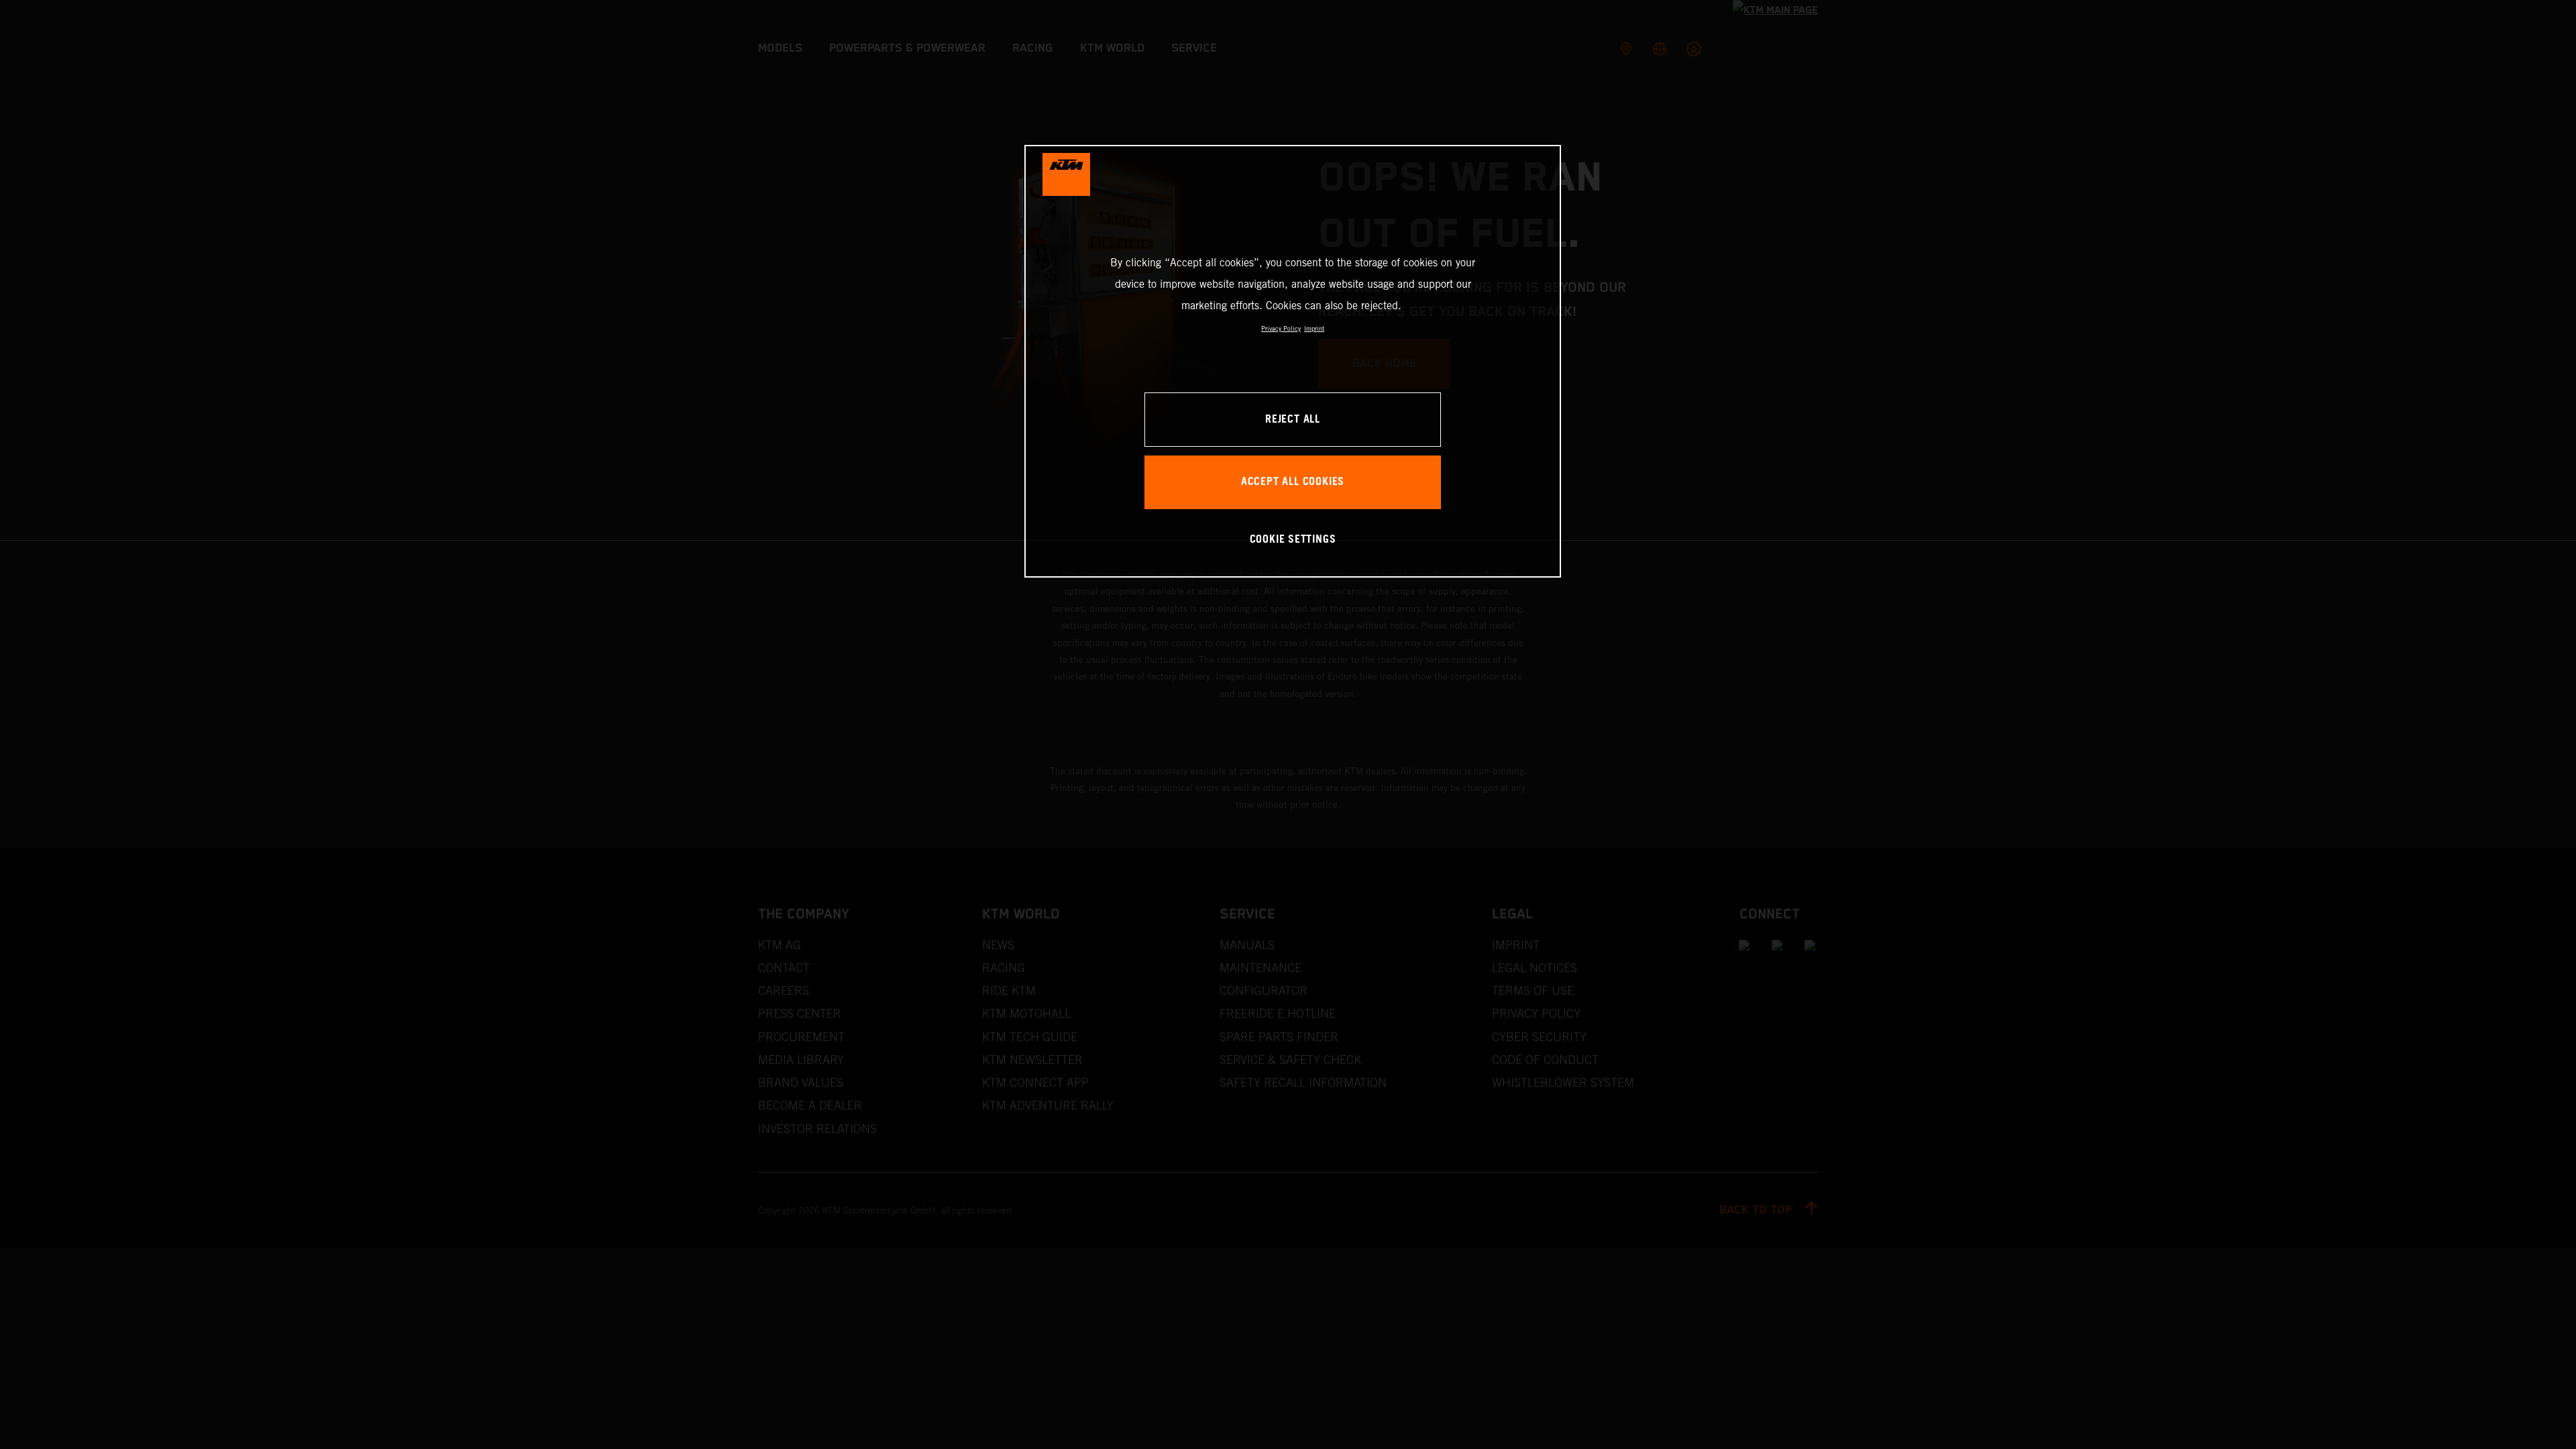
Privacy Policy (1281, 328)
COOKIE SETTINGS (1293, 540)
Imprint (1314, 328)
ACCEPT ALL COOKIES (1293, 482)
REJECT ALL (1293, 420)
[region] (1293, 361)
